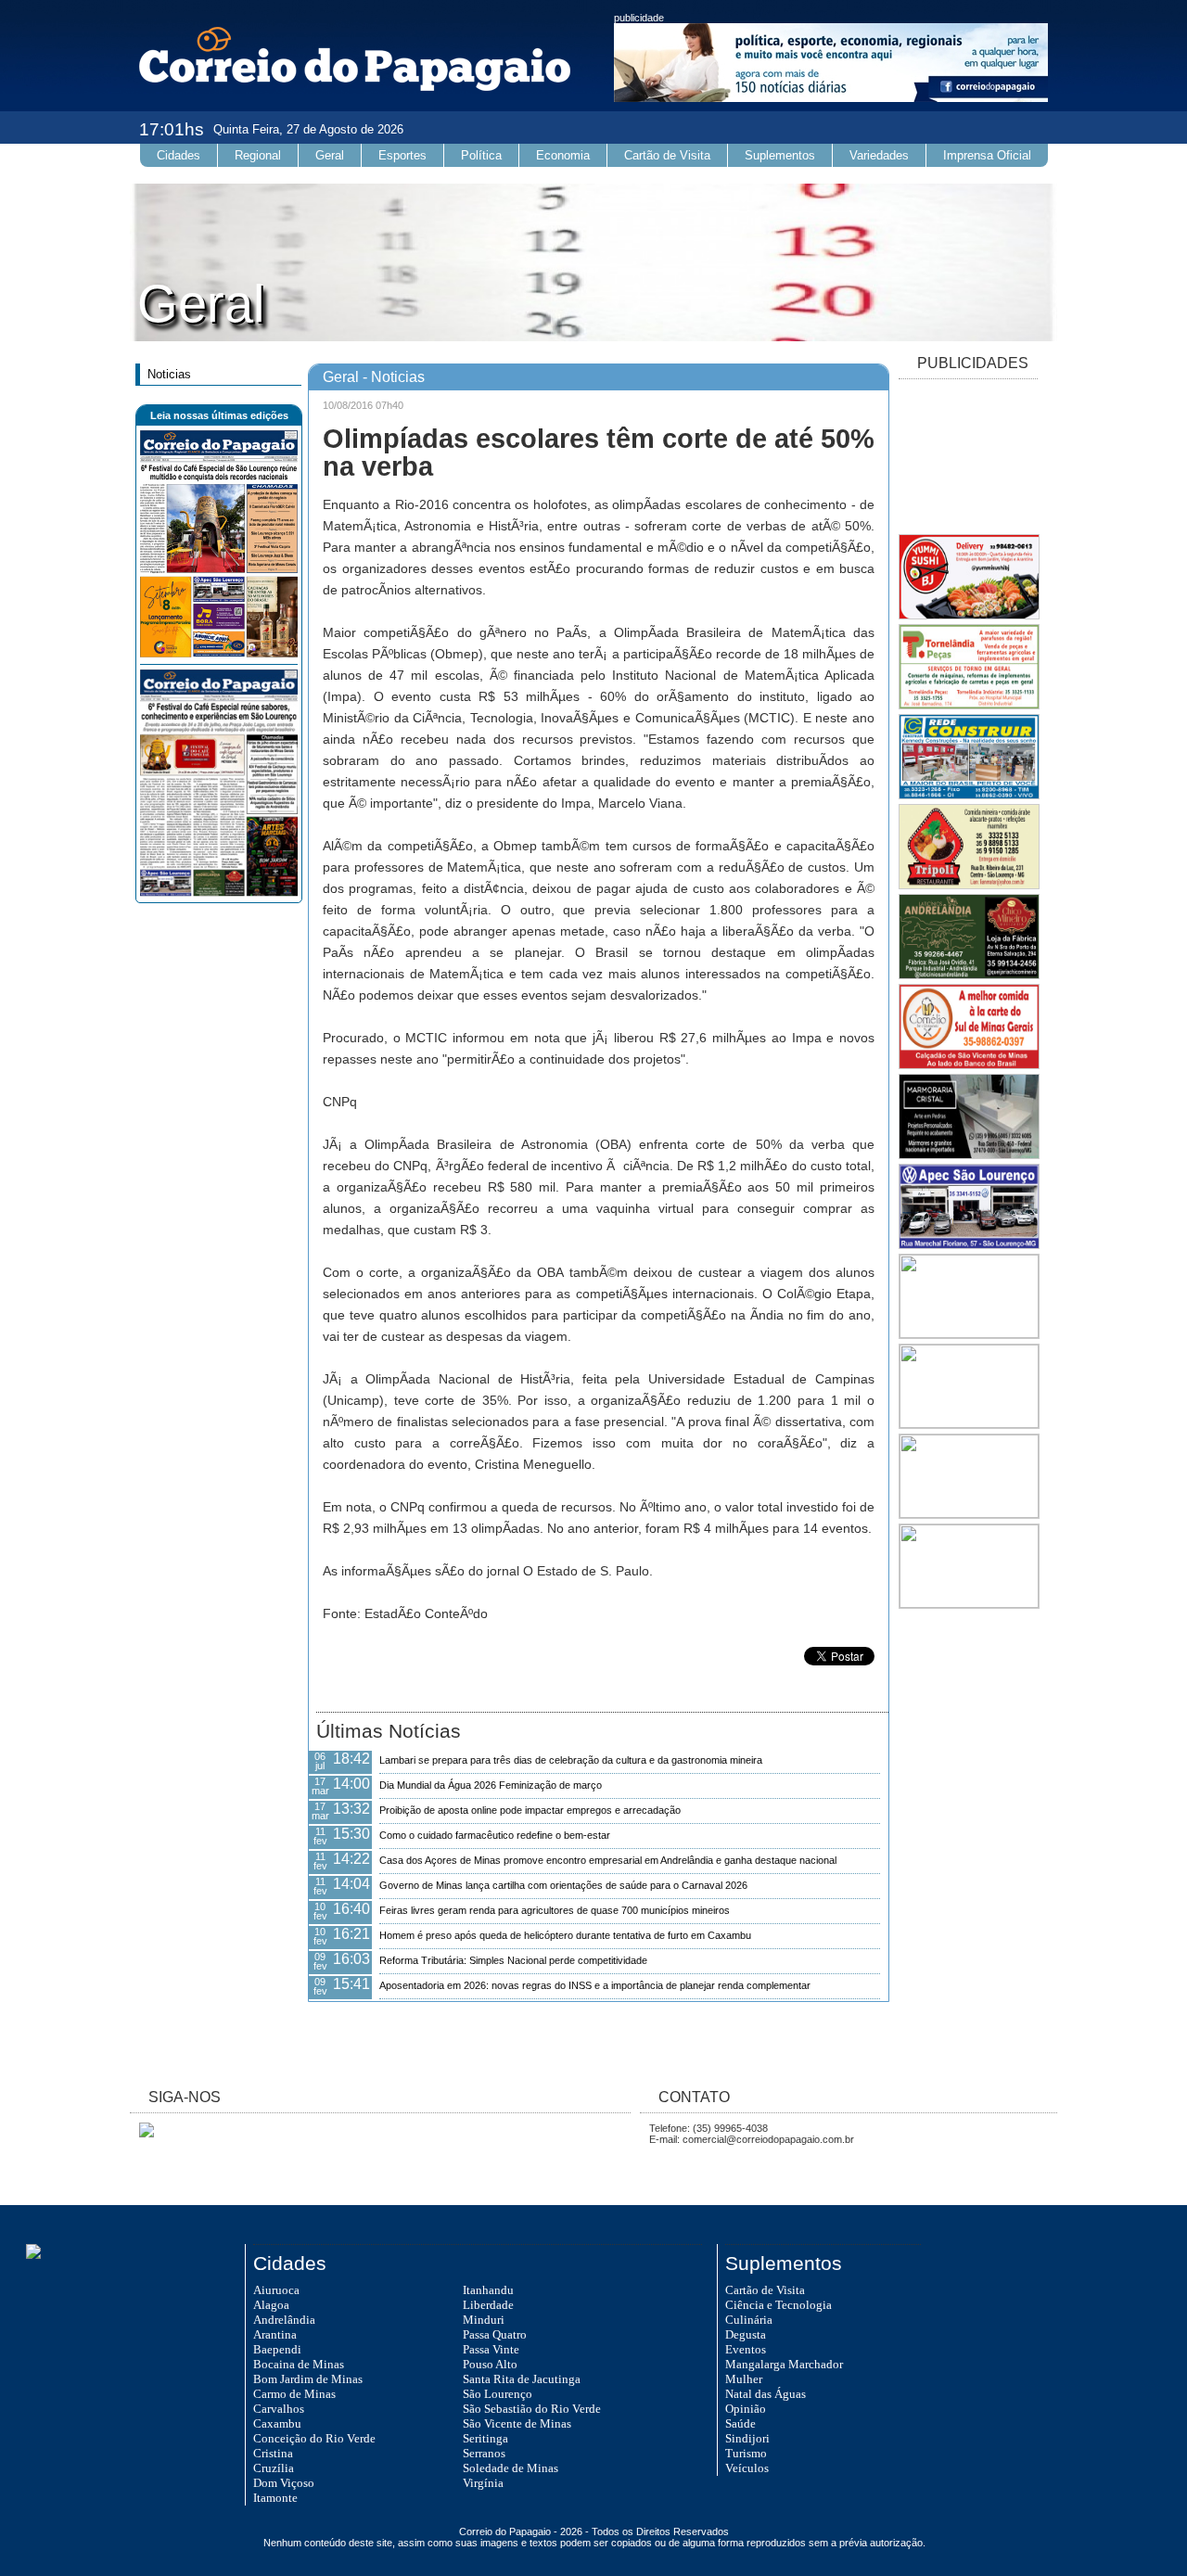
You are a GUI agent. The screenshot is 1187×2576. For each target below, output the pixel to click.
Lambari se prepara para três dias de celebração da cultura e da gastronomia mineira (571, 1760)
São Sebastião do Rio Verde (532, 2409)
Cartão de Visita (667, 155)
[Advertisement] (968, 458)
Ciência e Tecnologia (779, 2305)
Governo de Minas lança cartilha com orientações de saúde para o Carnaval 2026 (563, 1885)
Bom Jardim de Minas (308, 2379)
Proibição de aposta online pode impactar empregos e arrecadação (530, 1810)
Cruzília (274, 2468)
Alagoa (271, 2305)
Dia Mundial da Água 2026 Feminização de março (491, 1785)
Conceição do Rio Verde (314, 2438)
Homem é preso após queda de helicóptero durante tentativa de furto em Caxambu (565, 1935)
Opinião (746, 2409)
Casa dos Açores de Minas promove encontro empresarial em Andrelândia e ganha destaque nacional (608, 1860)
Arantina (275, 2334)
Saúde (740, 2423)
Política (481, 155)
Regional (258, 155)
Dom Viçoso (284, 2483)
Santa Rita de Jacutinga (522, 2379)
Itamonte (275, 2498)
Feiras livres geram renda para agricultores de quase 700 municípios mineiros (555, 1910)
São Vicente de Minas (517, 2423)
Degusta (746, 2334)
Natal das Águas (766, 2394)
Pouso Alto (490, 2364)
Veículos (747, 2468)
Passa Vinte (491, 2349)
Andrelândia (284, 2320)
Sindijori (747, 2438)
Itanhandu (488, 2290)
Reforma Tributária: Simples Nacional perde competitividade (513, 1960)
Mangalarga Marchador (784, 2364)
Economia (563, 155)
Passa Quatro (495, 2334)
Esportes (402, 155)
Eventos (746, 2349)
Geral (330, 155)
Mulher (744, 2379)
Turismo (746, 2453)
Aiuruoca (276, 2290)
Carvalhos (279, 2409)
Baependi (277, 2349)
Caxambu (277, 2423)
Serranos (484, 2453)
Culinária (749, 2320)
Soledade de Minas (511, 2468)
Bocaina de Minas (299, 2364)
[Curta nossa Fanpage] (142, 2134)
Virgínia (483, 2483)
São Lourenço (498, 2394)
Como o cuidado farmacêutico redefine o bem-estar (495, 1835)
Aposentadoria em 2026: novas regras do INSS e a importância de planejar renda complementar (595, 1985)
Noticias (169, 374)
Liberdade (488, 2305)
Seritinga (485, 2438)
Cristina (273, 2453)
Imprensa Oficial (987, 155)
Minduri (484, 2320)
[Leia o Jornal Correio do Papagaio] (219, 654)
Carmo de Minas (294, 2394)
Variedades (879, 155)
